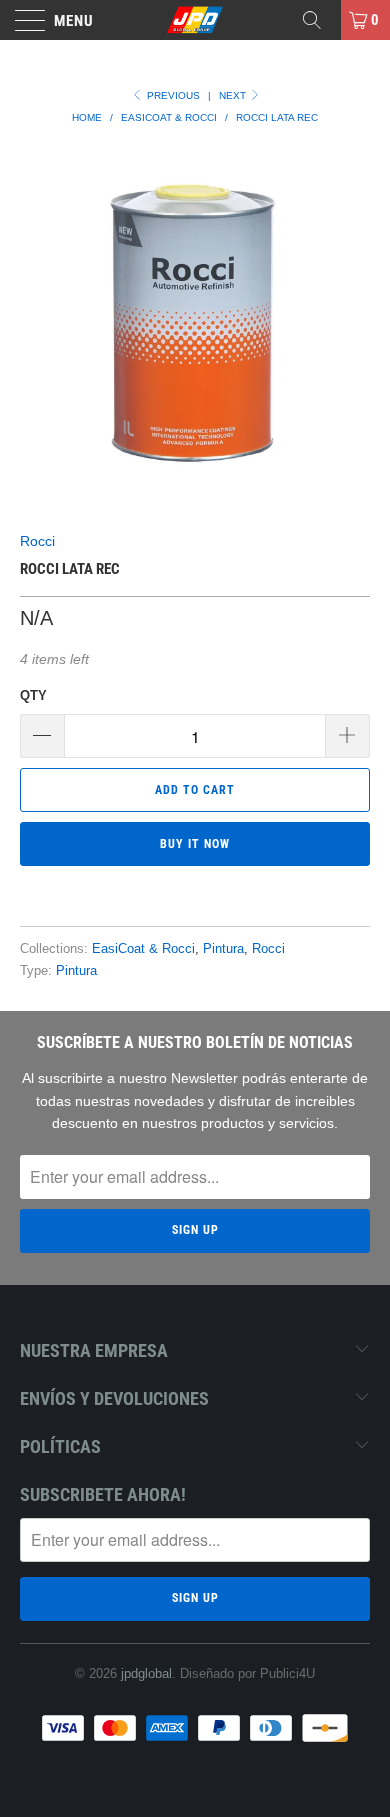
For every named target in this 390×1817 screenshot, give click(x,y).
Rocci (37, 541)
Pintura (223, 949)
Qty (33, 695)
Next (234, 95)
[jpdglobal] (195, 20)
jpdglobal (146, 1673)
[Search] (319, 20)
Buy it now (195, 844)
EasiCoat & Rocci (143, 949)
